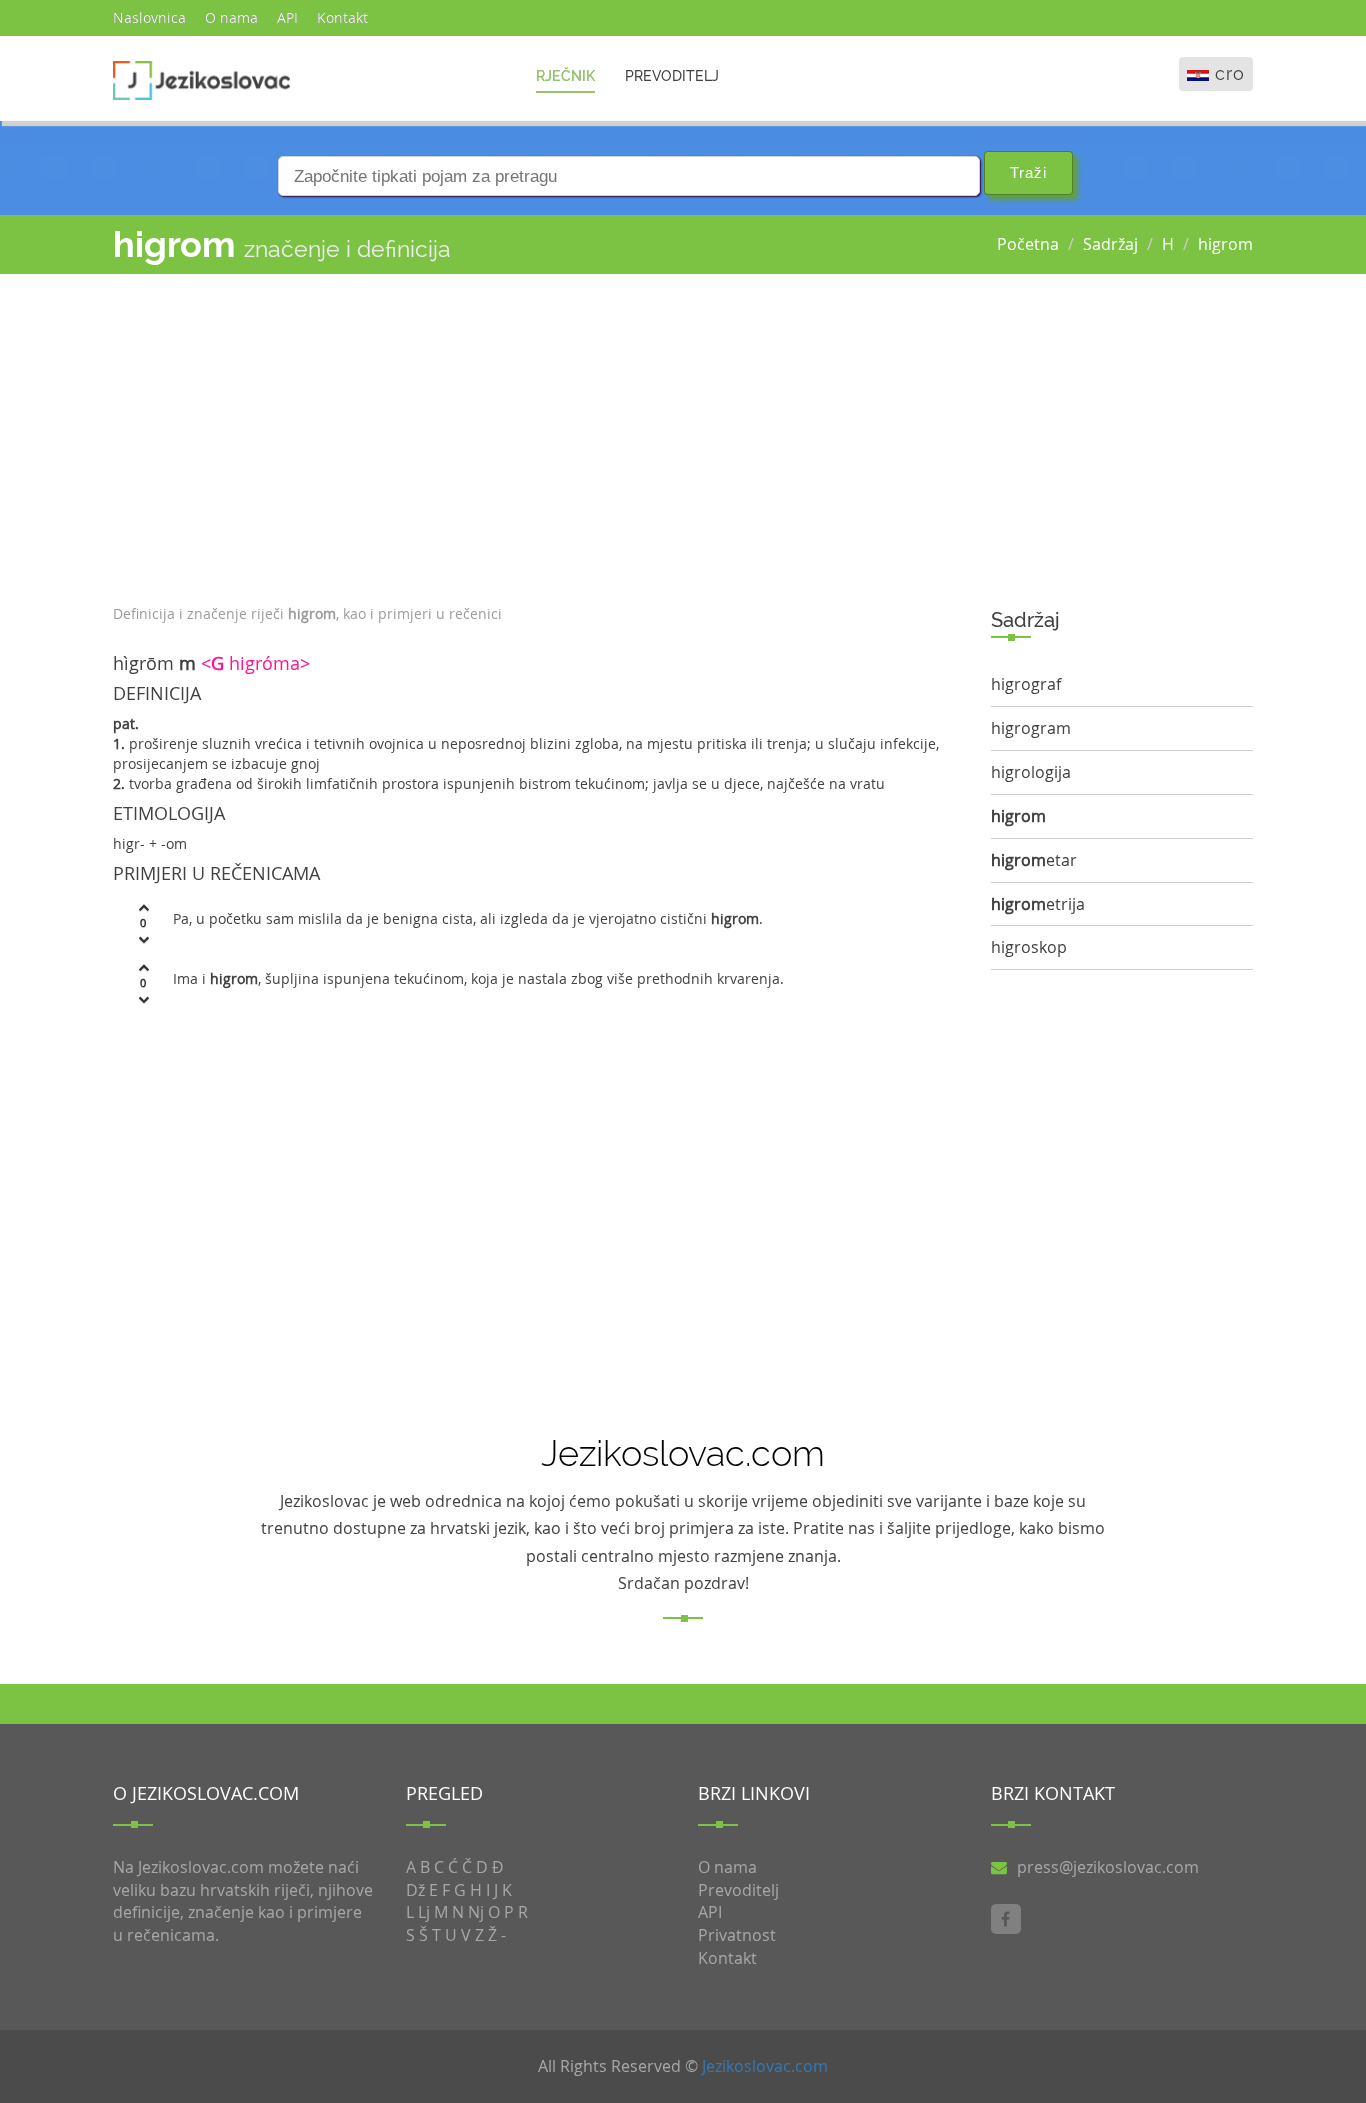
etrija (1038, 904)
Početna (1028, 244)
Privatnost (737, 1935)
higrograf (1026, 684)
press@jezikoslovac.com (1108, 1867)
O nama (231, 17)
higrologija (1031, 772)
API (287, 17)
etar (1034, 860)
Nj (476, 1912)
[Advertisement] (537, 434)
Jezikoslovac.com (765, 2066)
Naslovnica (149, 17)
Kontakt (342, 17)
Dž (415, 1890)
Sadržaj (1110, 244)
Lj (424, 1912)
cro (1230, 73)
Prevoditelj (672, 76)
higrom (1225, 244)
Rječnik (565, 76)
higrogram (1031, 728)
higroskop (1029, 947)
